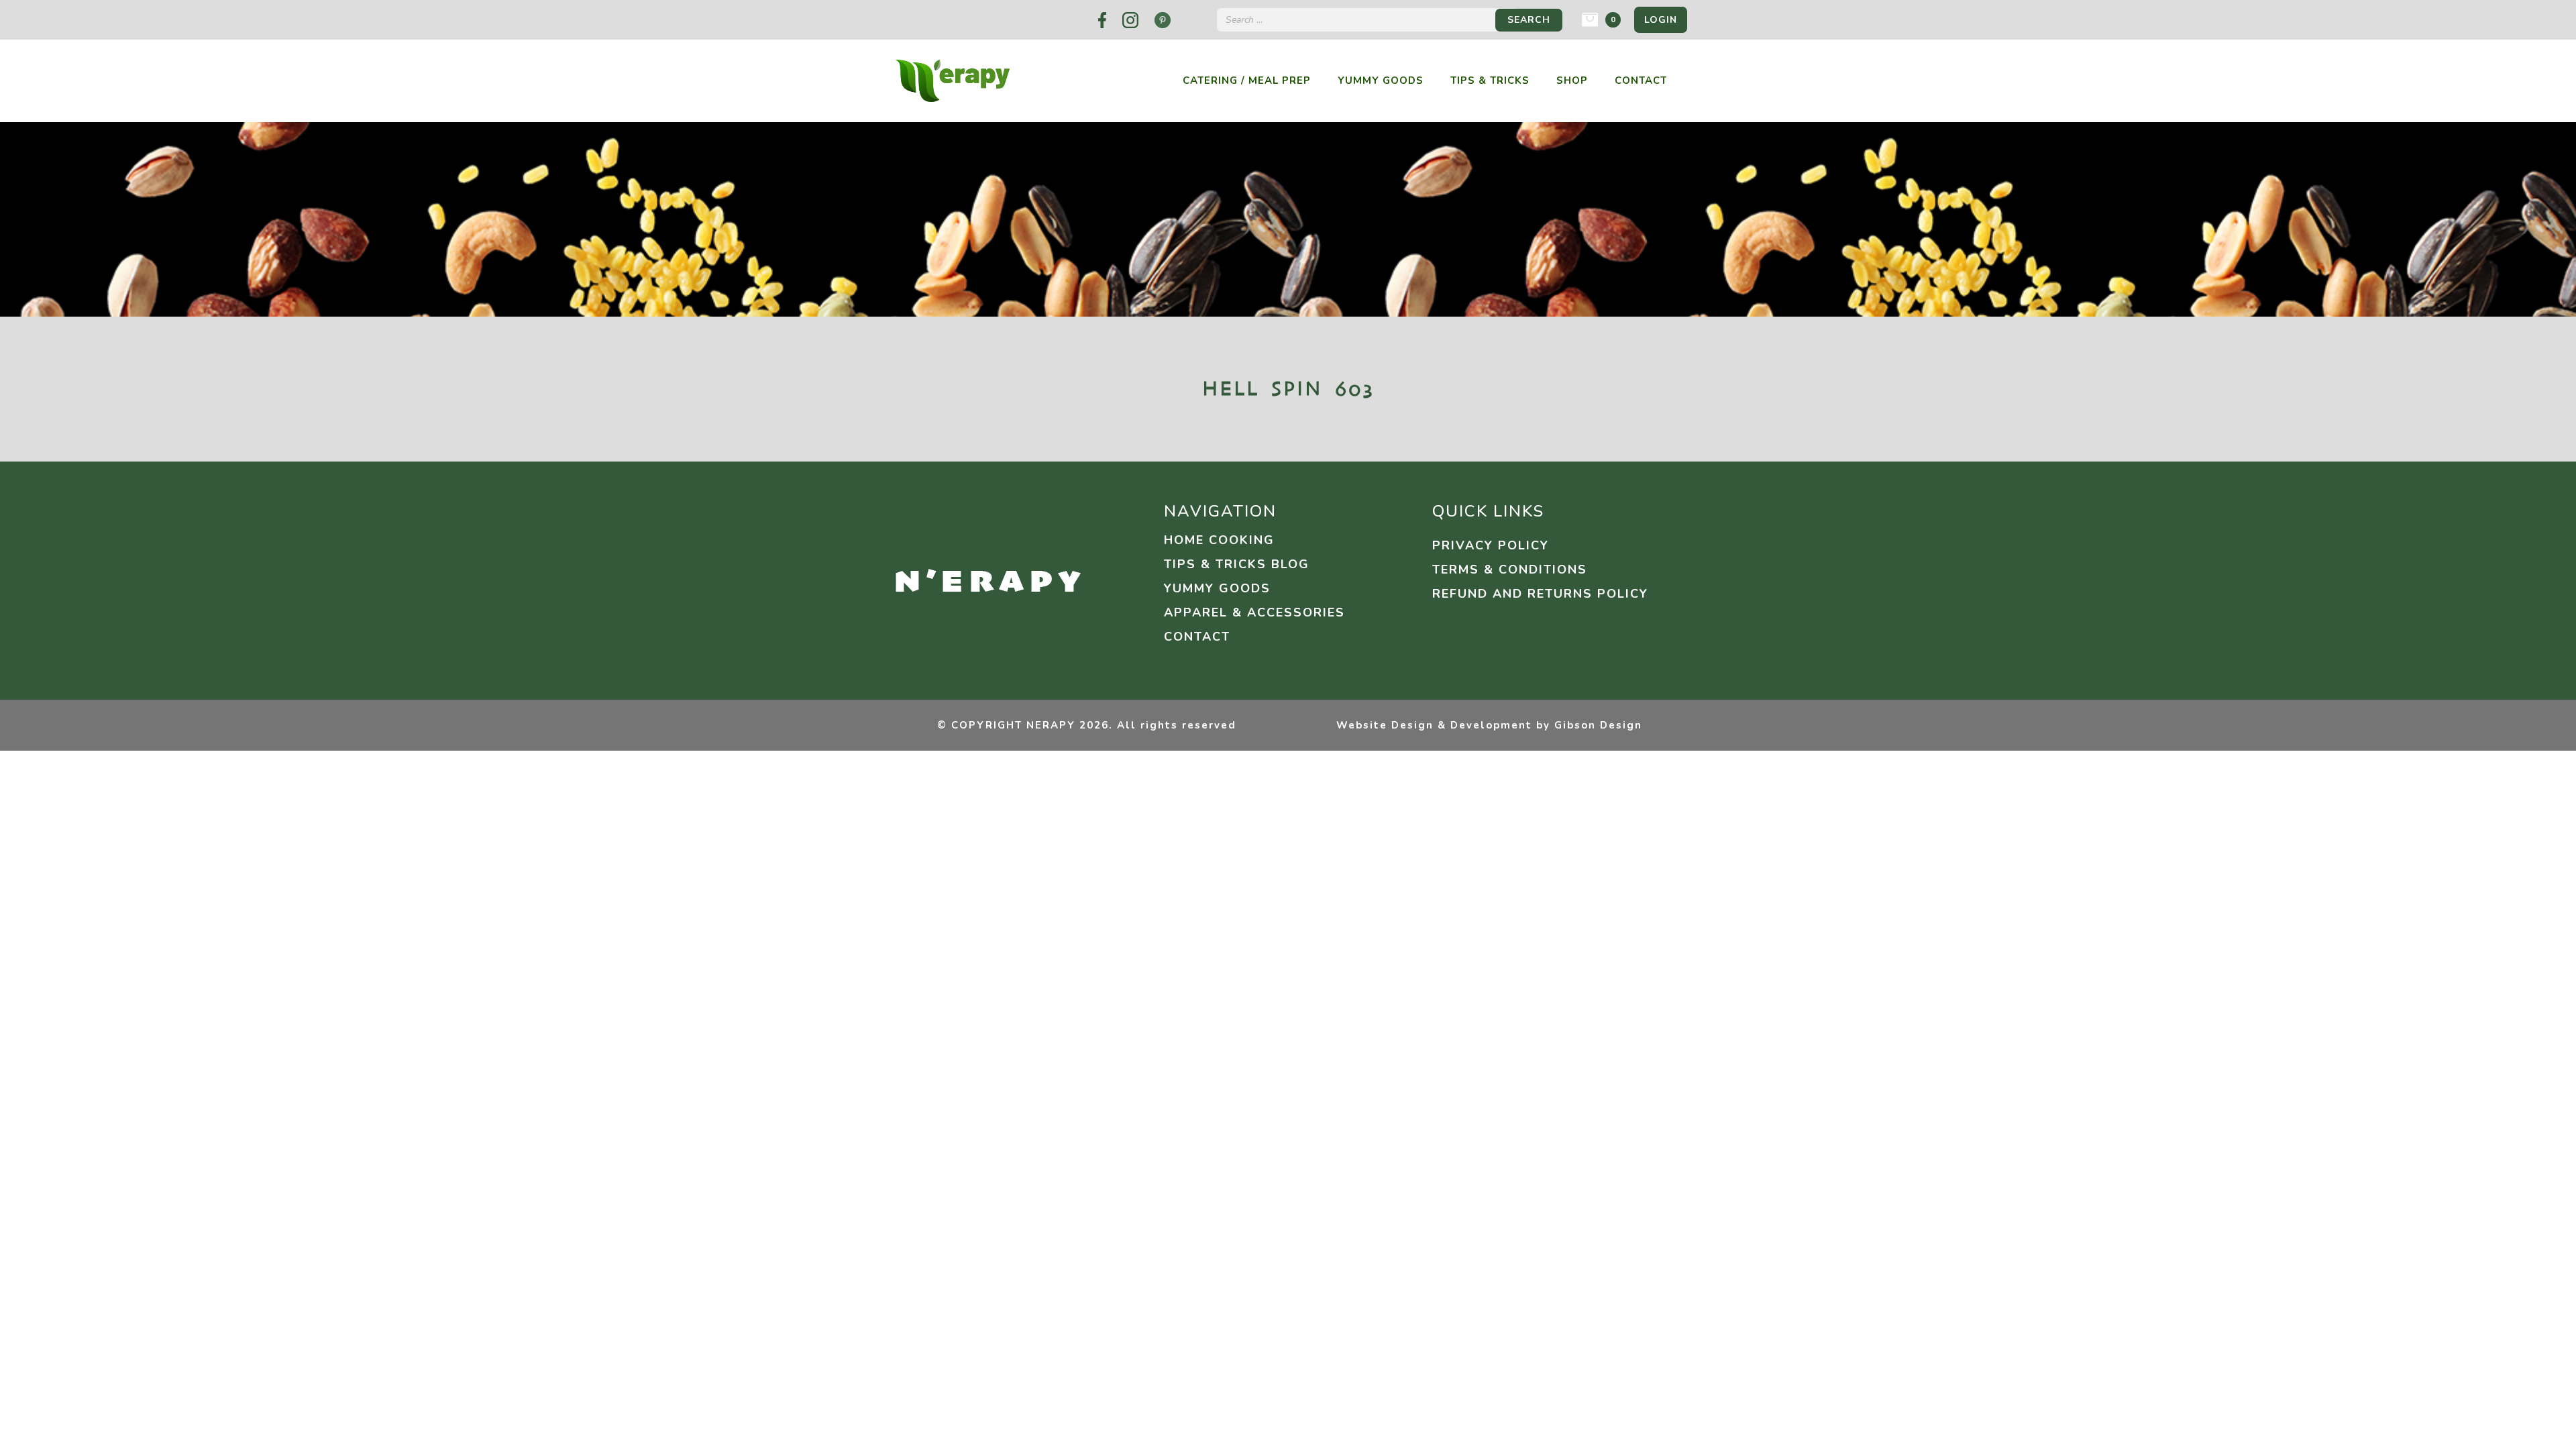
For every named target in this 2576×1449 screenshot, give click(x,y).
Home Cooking (1219, 540)
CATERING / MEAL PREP (1247, 81)
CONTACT (1197, 637)
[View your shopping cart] (1590, 19)
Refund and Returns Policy (1540, 594)
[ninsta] (1130, 20)
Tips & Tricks (1490, 81)
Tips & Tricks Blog (1237, 564)
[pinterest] (1163, 20)
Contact (1641, 81)
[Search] (1529, 20)
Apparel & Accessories (1254, 612)
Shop (1572, 81)
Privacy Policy (1491, 545)
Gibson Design (1598, 725)
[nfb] (1102, 20)
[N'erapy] (953, 80)
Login (1661, 20)
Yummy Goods (1381, 81)
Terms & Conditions (1510, 570)
